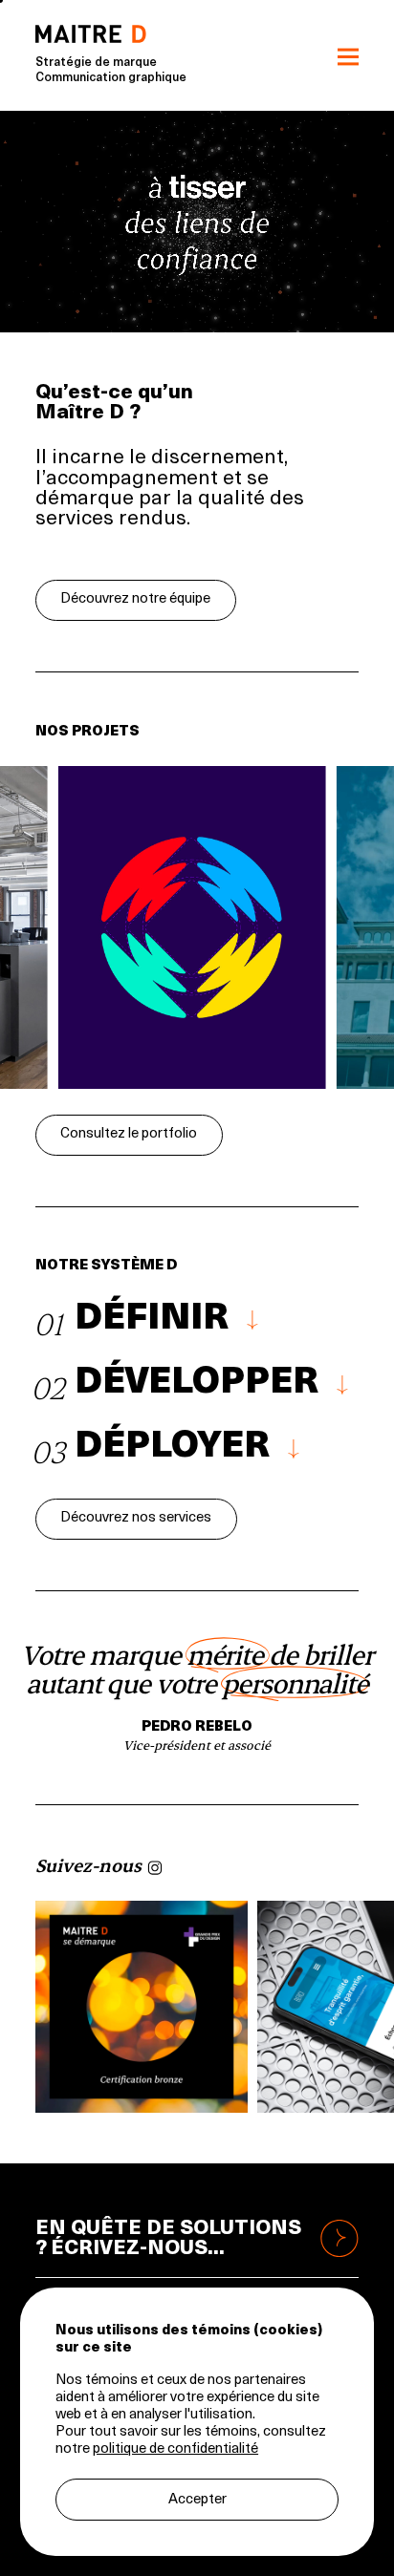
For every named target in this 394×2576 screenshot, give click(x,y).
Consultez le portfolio (129, 1134)
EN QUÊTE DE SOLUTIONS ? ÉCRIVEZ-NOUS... (168, 2239)
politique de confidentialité (175, 2449)
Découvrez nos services (136, 1518)
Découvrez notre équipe (135, 599)
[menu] (348, 55)
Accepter (197, 2500)
